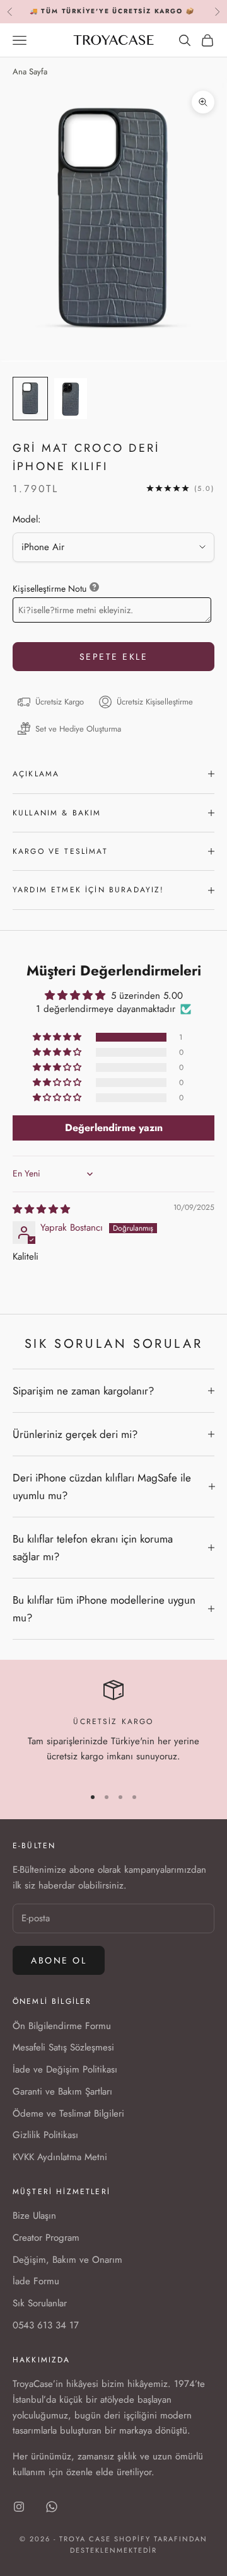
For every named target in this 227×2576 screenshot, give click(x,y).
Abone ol (59, 1960)
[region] (113, 1728)
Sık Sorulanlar (40, 2303)
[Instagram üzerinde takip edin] (19, 2507)
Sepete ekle (114, 657)
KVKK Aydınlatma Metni (60, 2157)
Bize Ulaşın (34, 2216)
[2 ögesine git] (71, 399)
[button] (58, 1037)
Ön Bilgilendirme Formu (62, 2026)
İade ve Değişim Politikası (65, 2069)
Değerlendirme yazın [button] (114, 1128)
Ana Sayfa (30, 72)
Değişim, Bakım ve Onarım (67, 2260)
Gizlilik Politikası (45, 2135)
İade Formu (36, 2281)
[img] (41, 1209)
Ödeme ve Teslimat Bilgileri (68, 2113)
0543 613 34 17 (46, 2325)
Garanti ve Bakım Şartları (62, 2091)
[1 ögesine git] (30, 399)
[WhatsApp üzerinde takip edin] (52, 2507)
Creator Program (46, 2238)
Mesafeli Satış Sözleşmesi (63, 2047)
